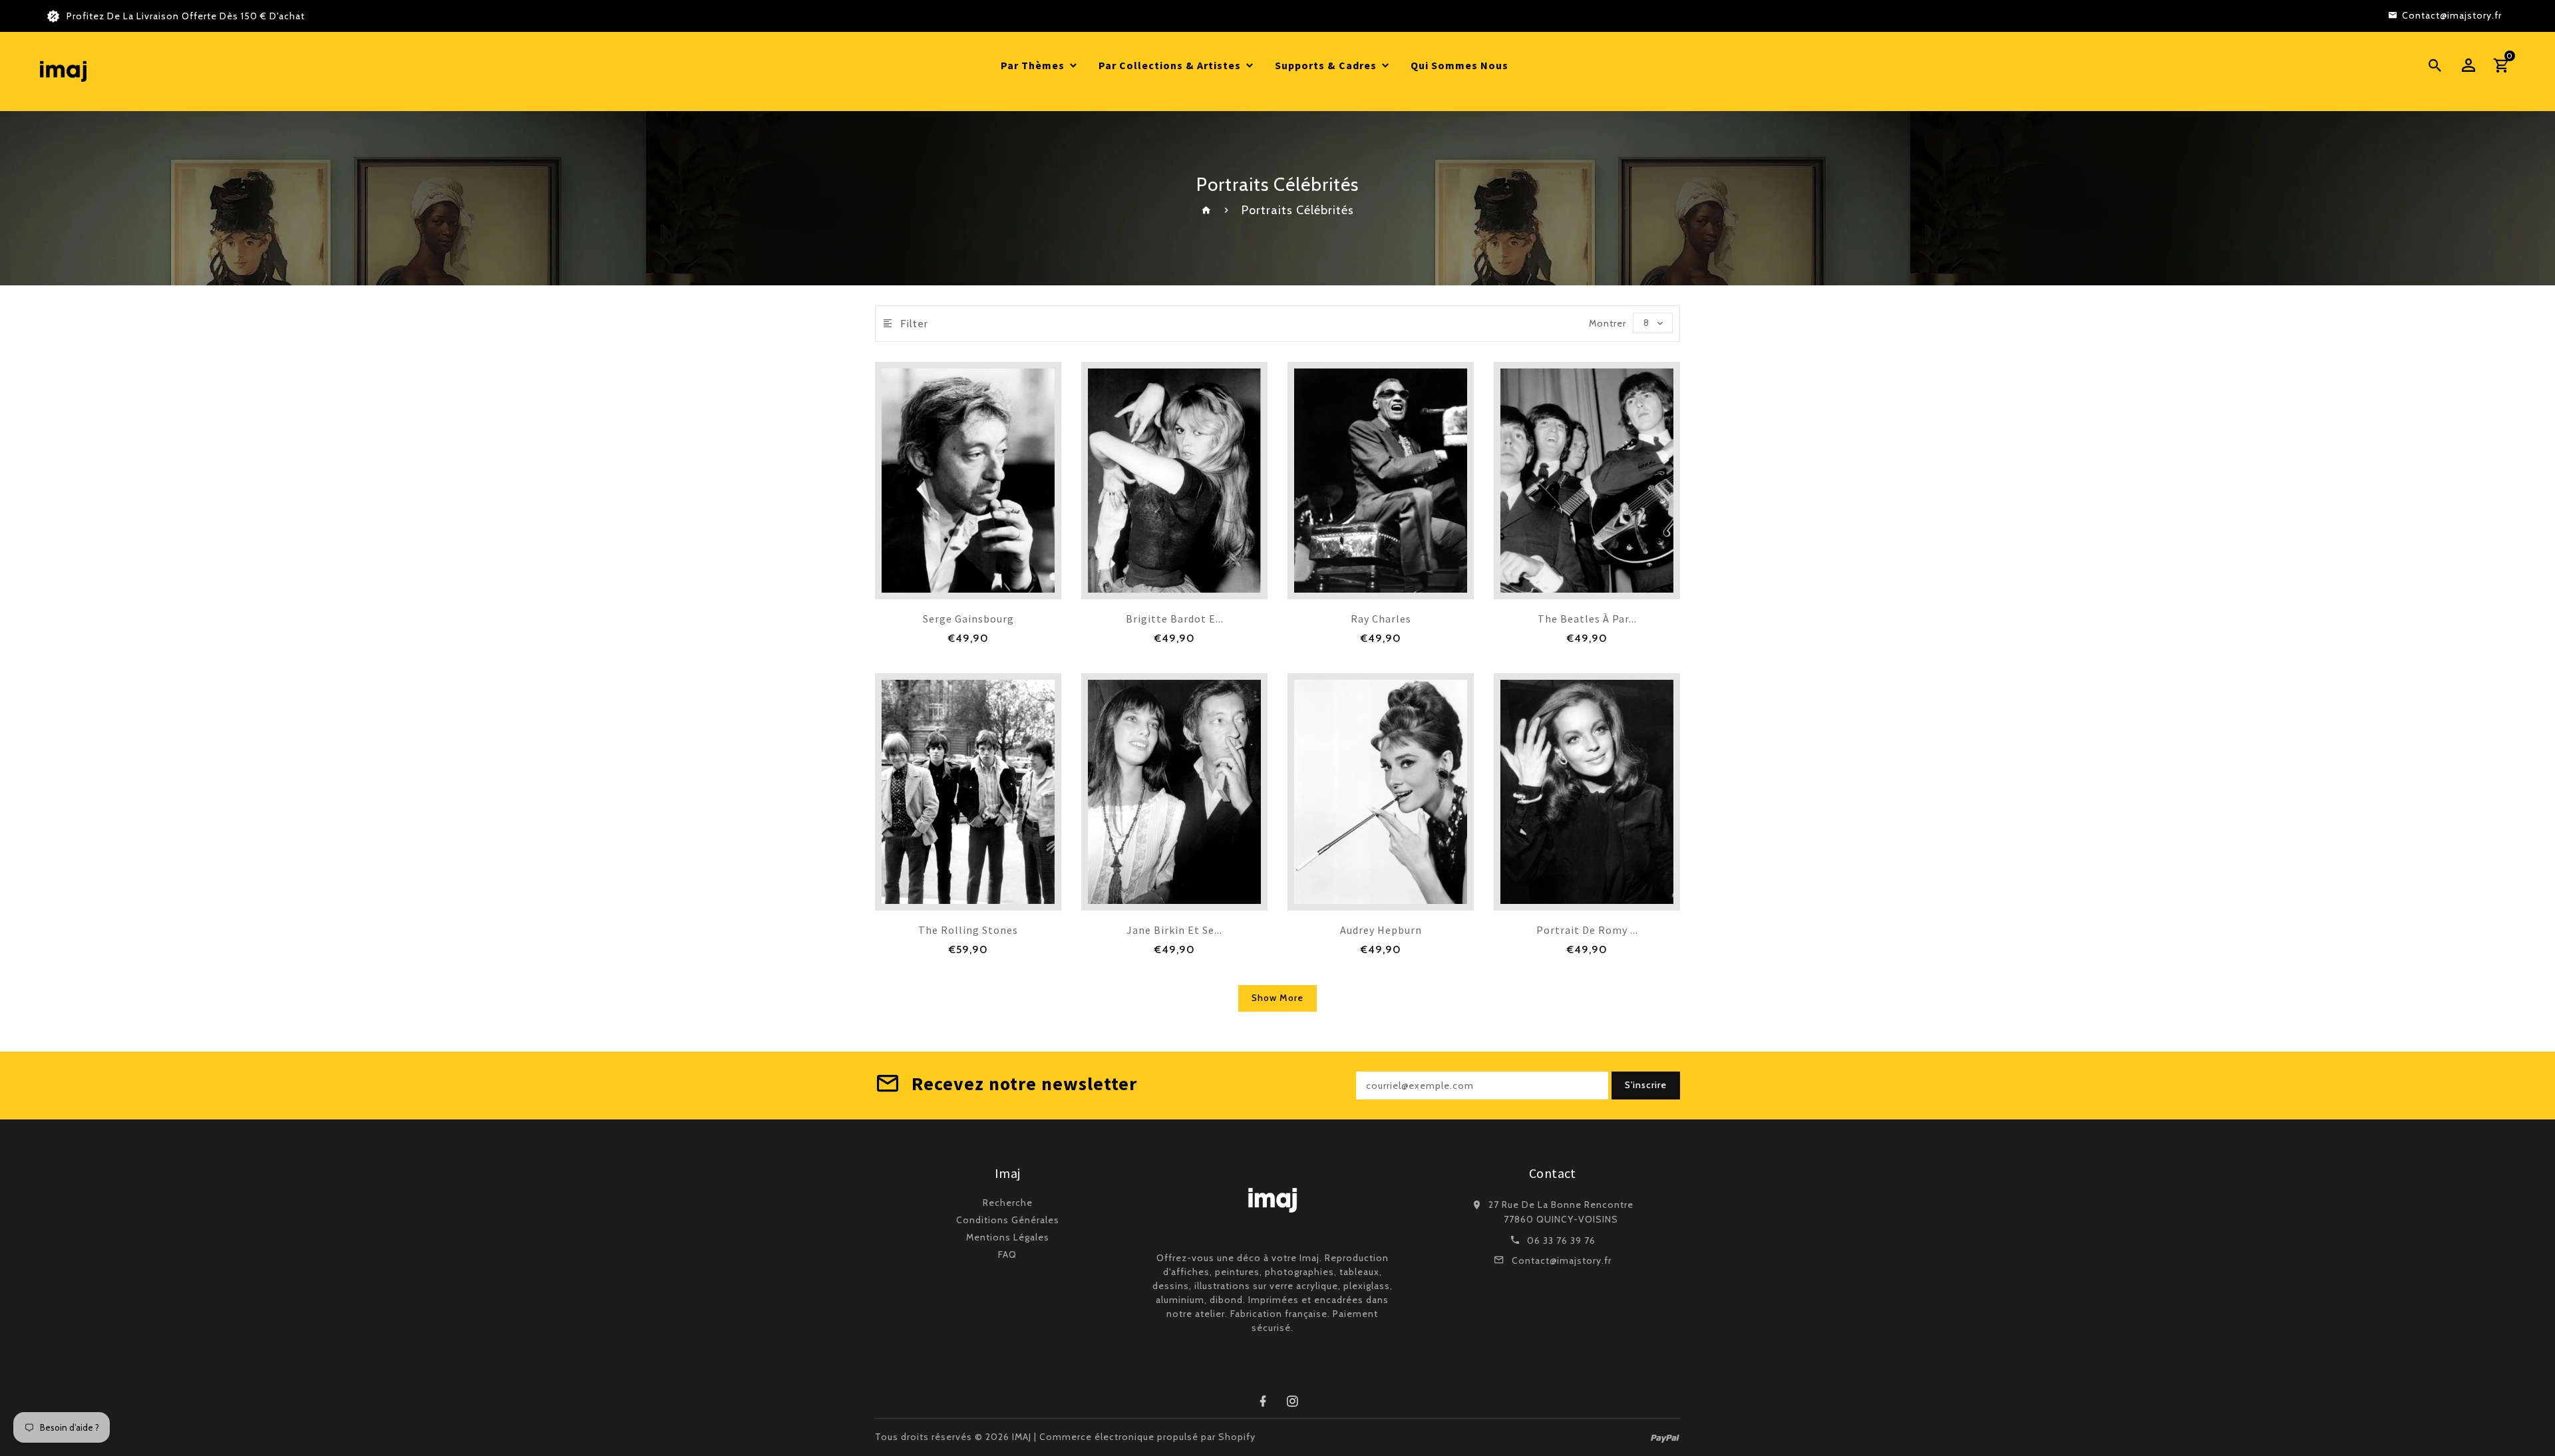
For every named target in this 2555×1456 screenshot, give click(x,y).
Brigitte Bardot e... (1175, 619)
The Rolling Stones (968, 930)
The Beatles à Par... (1587, 619)
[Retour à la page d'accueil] (1207, 210)
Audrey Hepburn (1381, 930)
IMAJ (1022, 1437)
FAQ (1007, 1254)
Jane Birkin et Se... (1174, 930)
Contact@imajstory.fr (1562, 1260)
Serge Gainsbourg (968, 619)
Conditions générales (1008, 1220)
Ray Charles (1381, 619)
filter (914, 324)
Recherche (1008, 1203)
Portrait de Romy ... (1587, 930)
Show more (1277, 998)
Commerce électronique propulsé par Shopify (1147, 1437)
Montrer (1608, 323)
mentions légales (1008, 1237)
